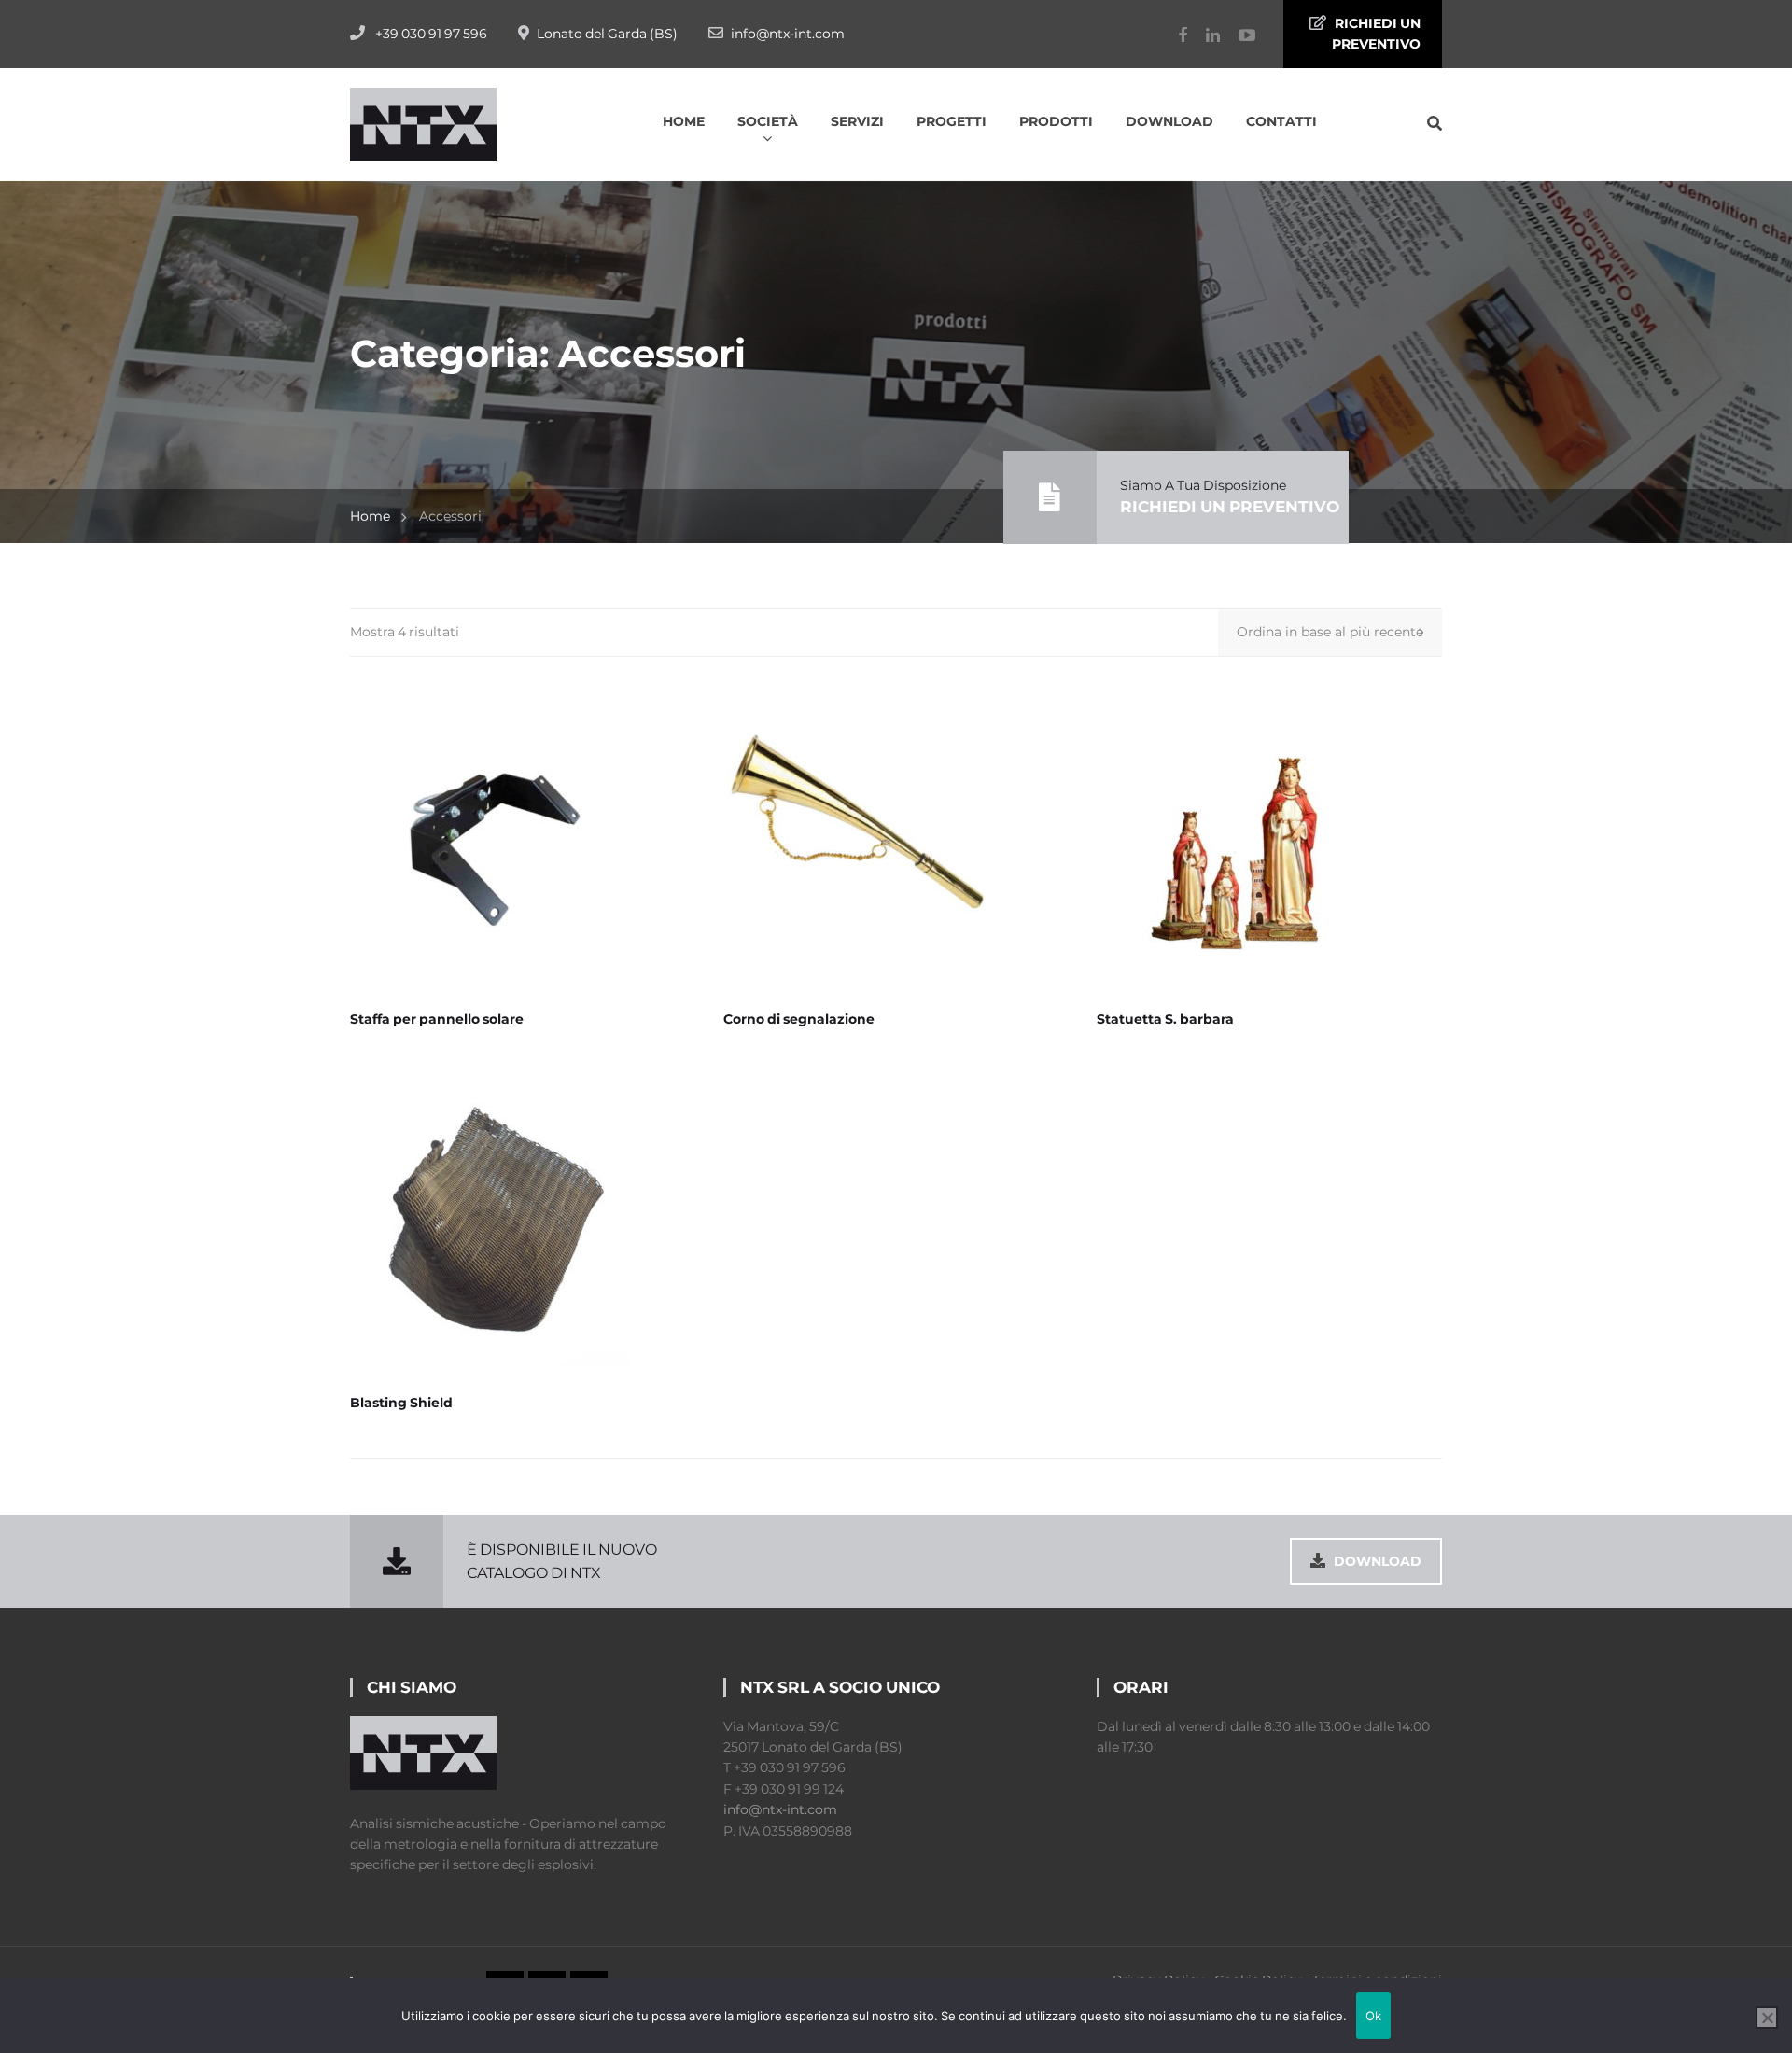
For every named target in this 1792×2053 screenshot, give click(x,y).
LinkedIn (1204, 35)
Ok (1374, 2016)
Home (370, 516)
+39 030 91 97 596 (431, 34)
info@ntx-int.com (788, 34)
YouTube (1238, 35)
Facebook (1173, 35)
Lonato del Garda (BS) (607, 34)
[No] (1767, 2018)
